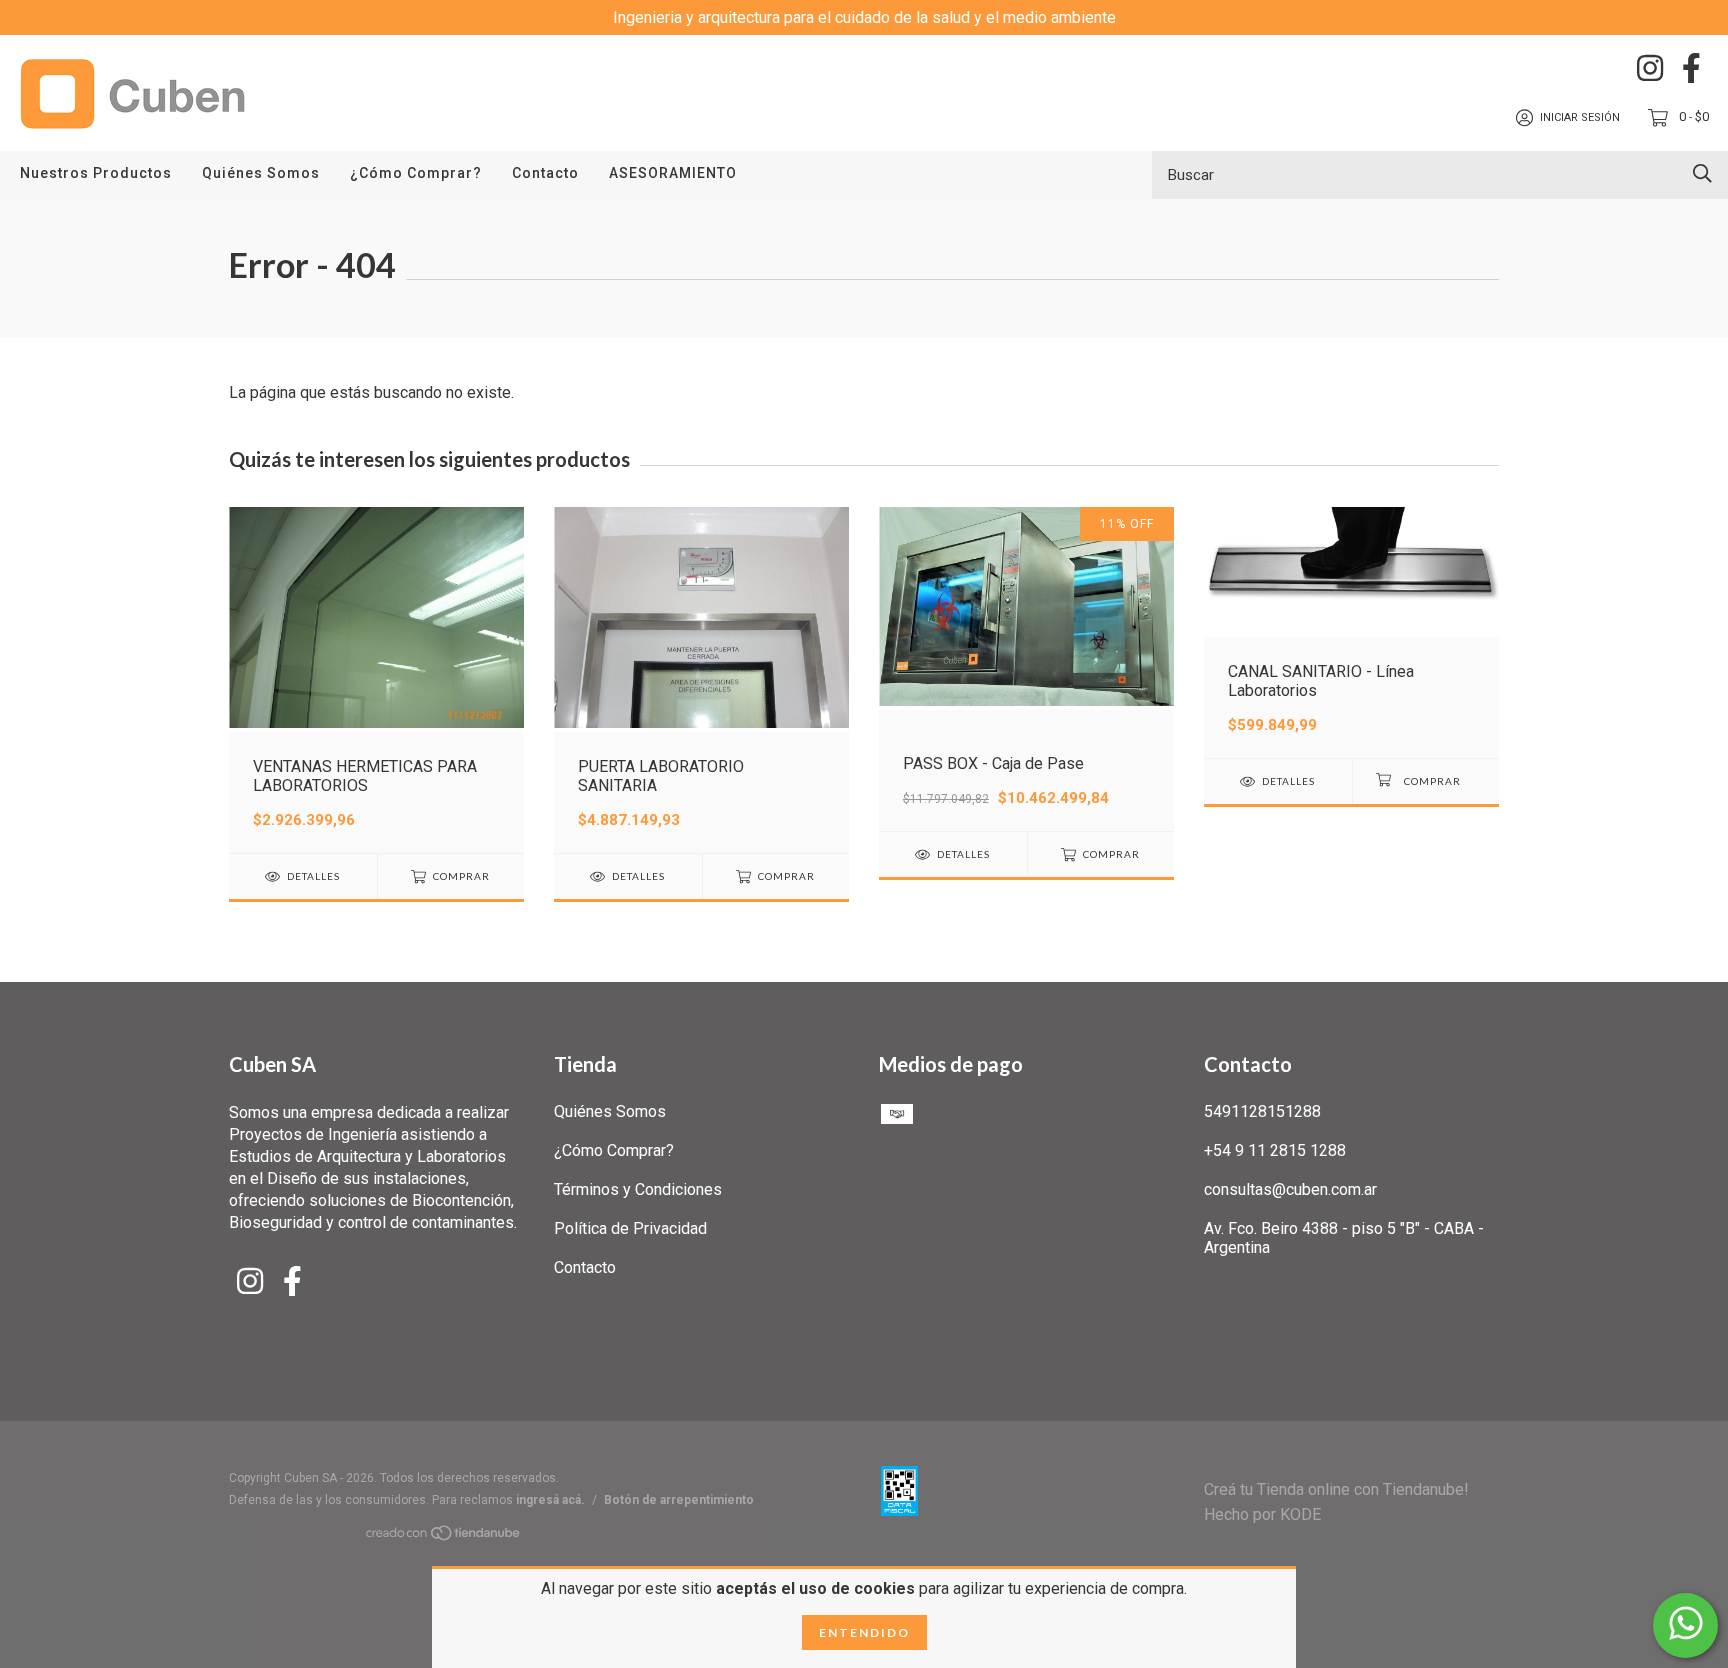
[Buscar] (1702, 173)
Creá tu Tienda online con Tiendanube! (1336, 1489)
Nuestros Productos (96, 173)
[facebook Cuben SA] (1691, 68)
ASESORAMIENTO (673, 173)
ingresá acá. (550, 1500)
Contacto (545, 173)
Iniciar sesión (1580, 117)
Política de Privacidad (630, 1228)
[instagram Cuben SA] (1650, 68)
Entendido (864, 1632)
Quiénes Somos (261, 173)
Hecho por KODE (1262, 1514)
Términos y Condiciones (638, 1189)
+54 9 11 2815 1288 (1275, 1150)
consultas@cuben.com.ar (1290, 1189)
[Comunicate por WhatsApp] (1685, 1625)
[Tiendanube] (444, 1536)
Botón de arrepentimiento (679, 1500)
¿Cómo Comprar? (416, 173)
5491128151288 (1262, 1111)
